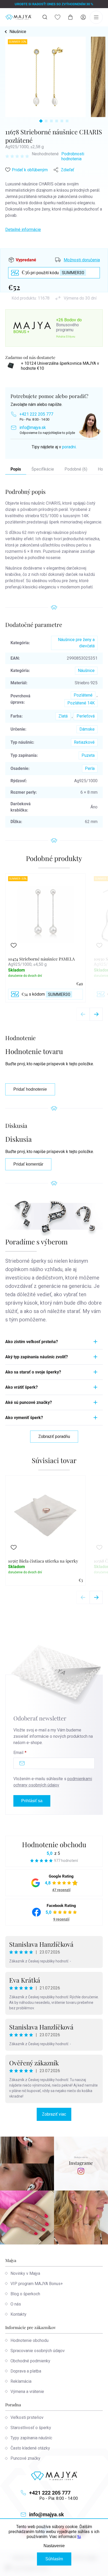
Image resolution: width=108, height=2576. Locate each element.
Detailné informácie (23, 230)
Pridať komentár (28, 1164)
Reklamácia (21, 2381)
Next (96, 1014)
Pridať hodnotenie (30, 1089)
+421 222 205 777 (36, 414)
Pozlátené (83, 695)
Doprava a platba (26, 2371)
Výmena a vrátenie (27, 2392)
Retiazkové (84, 742)
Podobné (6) (76, 469)
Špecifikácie (43, 469)
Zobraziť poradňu (54, 1436)
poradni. (69, 447)
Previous (83, 1014)
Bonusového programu (67, 327)
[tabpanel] (45, 77)
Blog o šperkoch (25, 2294)
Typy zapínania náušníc (31, 2438)
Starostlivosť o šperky (31, 2428)
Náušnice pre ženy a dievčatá (76, 643)
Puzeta (88, 755)
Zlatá (63, 716)
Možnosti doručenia (82, 260)
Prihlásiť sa (32, 1801)
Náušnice (86, 671)
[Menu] (96, 17)
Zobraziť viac (54, 2114)
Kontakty (18, 2314)
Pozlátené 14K (81, 703)
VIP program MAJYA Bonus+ (37, 2284)
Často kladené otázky (30, 2448)
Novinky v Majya (25, 2273)
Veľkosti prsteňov (27, 2417)
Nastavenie (54, 2546)
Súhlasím (54, 2559)
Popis (16, 469)
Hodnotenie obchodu (54, 1844)
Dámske (87, 729)
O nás (16, 2304)
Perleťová (86, 716)
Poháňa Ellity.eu (66, 337)
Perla (90, 768)
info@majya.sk (33, 428)
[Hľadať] (45, 17)
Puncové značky (25, 2458)
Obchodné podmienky (30, 2361)
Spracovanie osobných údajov (38, 2351)
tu (79, 2537)
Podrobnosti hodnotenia (73, 156)
